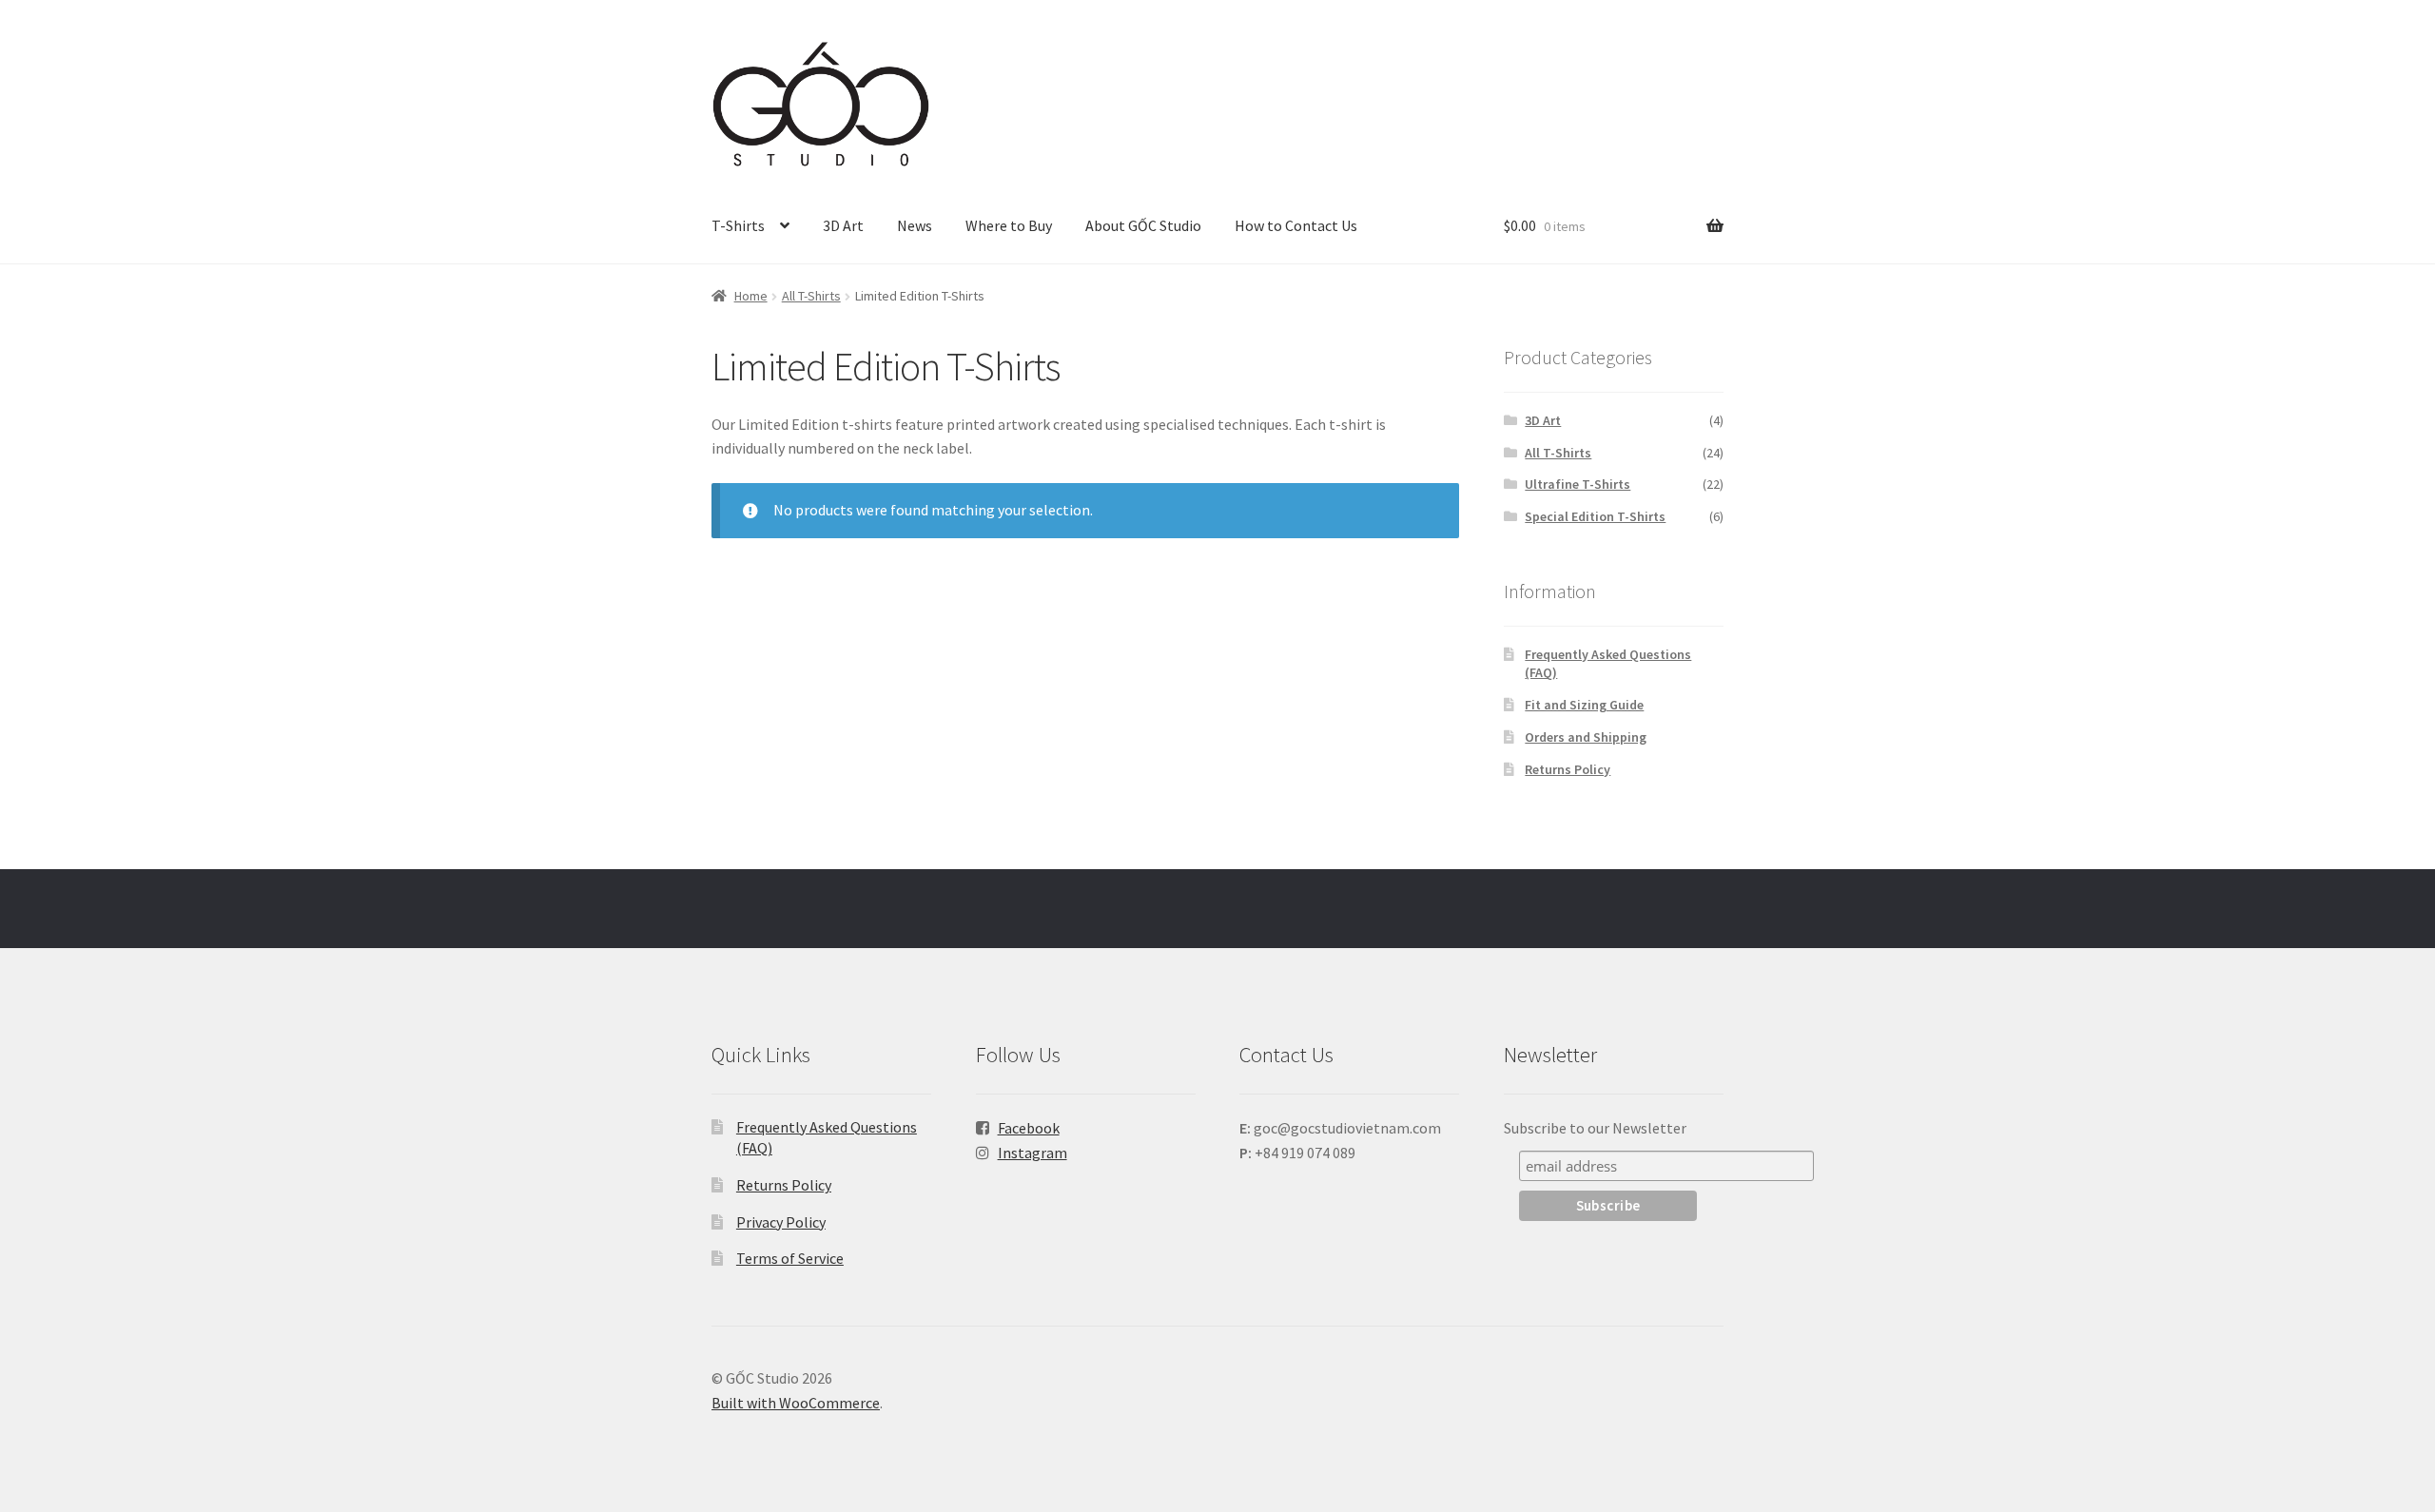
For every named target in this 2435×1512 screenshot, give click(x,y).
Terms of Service (790, 1258)
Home (751, 296)
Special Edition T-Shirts (1595, 516)
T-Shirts (738, 225)
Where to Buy (1009, 225)
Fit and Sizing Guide (1584, 705)
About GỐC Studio (1143, 225)
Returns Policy (1568, 769)
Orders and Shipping (1586, 737)
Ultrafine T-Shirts (1578, 484)
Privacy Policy (781, 1222)
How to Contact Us (1296, 225)
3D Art (843, 225)
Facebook (1029, 1128)
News (915, 225)
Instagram (1032, 1153)
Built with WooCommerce (796, 1403)
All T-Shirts (811, 296)
